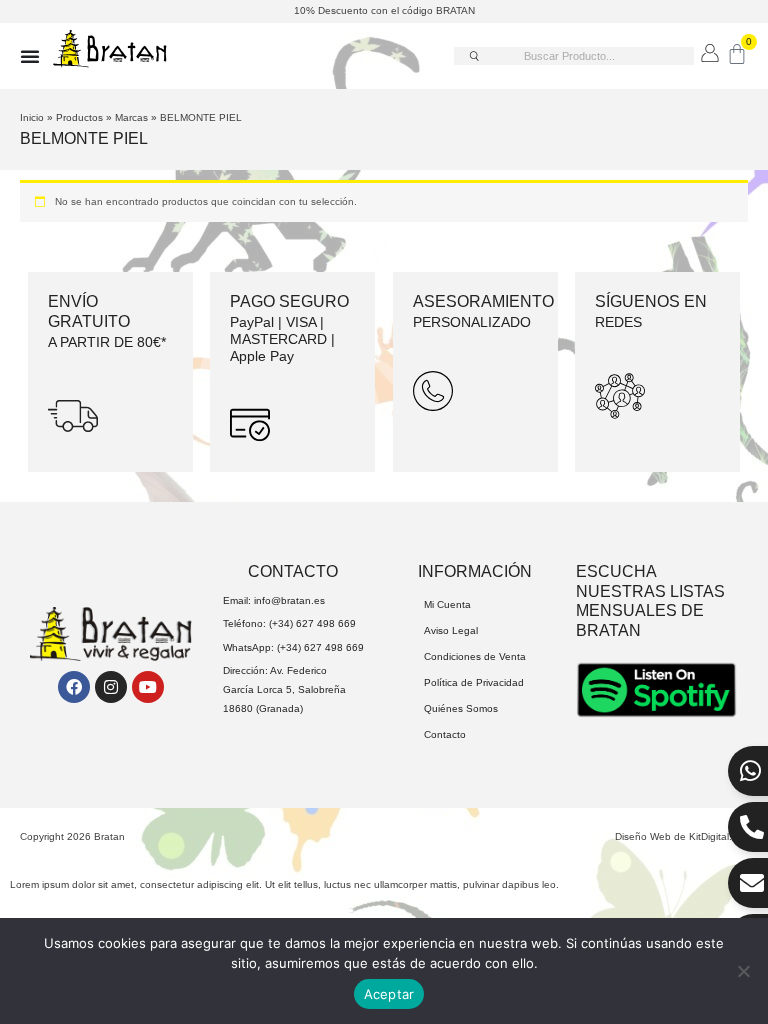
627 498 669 (326, 623)
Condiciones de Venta (475, 656)
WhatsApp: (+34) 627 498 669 (293, 647)
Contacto (445, 734)
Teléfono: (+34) (259, 623)
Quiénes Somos (461, 708)
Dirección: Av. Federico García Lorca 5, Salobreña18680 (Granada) (284, 689)
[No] (743, 971)
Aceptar (389, 994)
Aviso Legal (451, 630)
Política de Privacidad (474, 682)
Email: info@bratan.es (274, 600)
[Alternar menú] (30, 56)
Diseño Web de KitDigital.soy (681, 836)
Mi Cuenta (447, 604)
